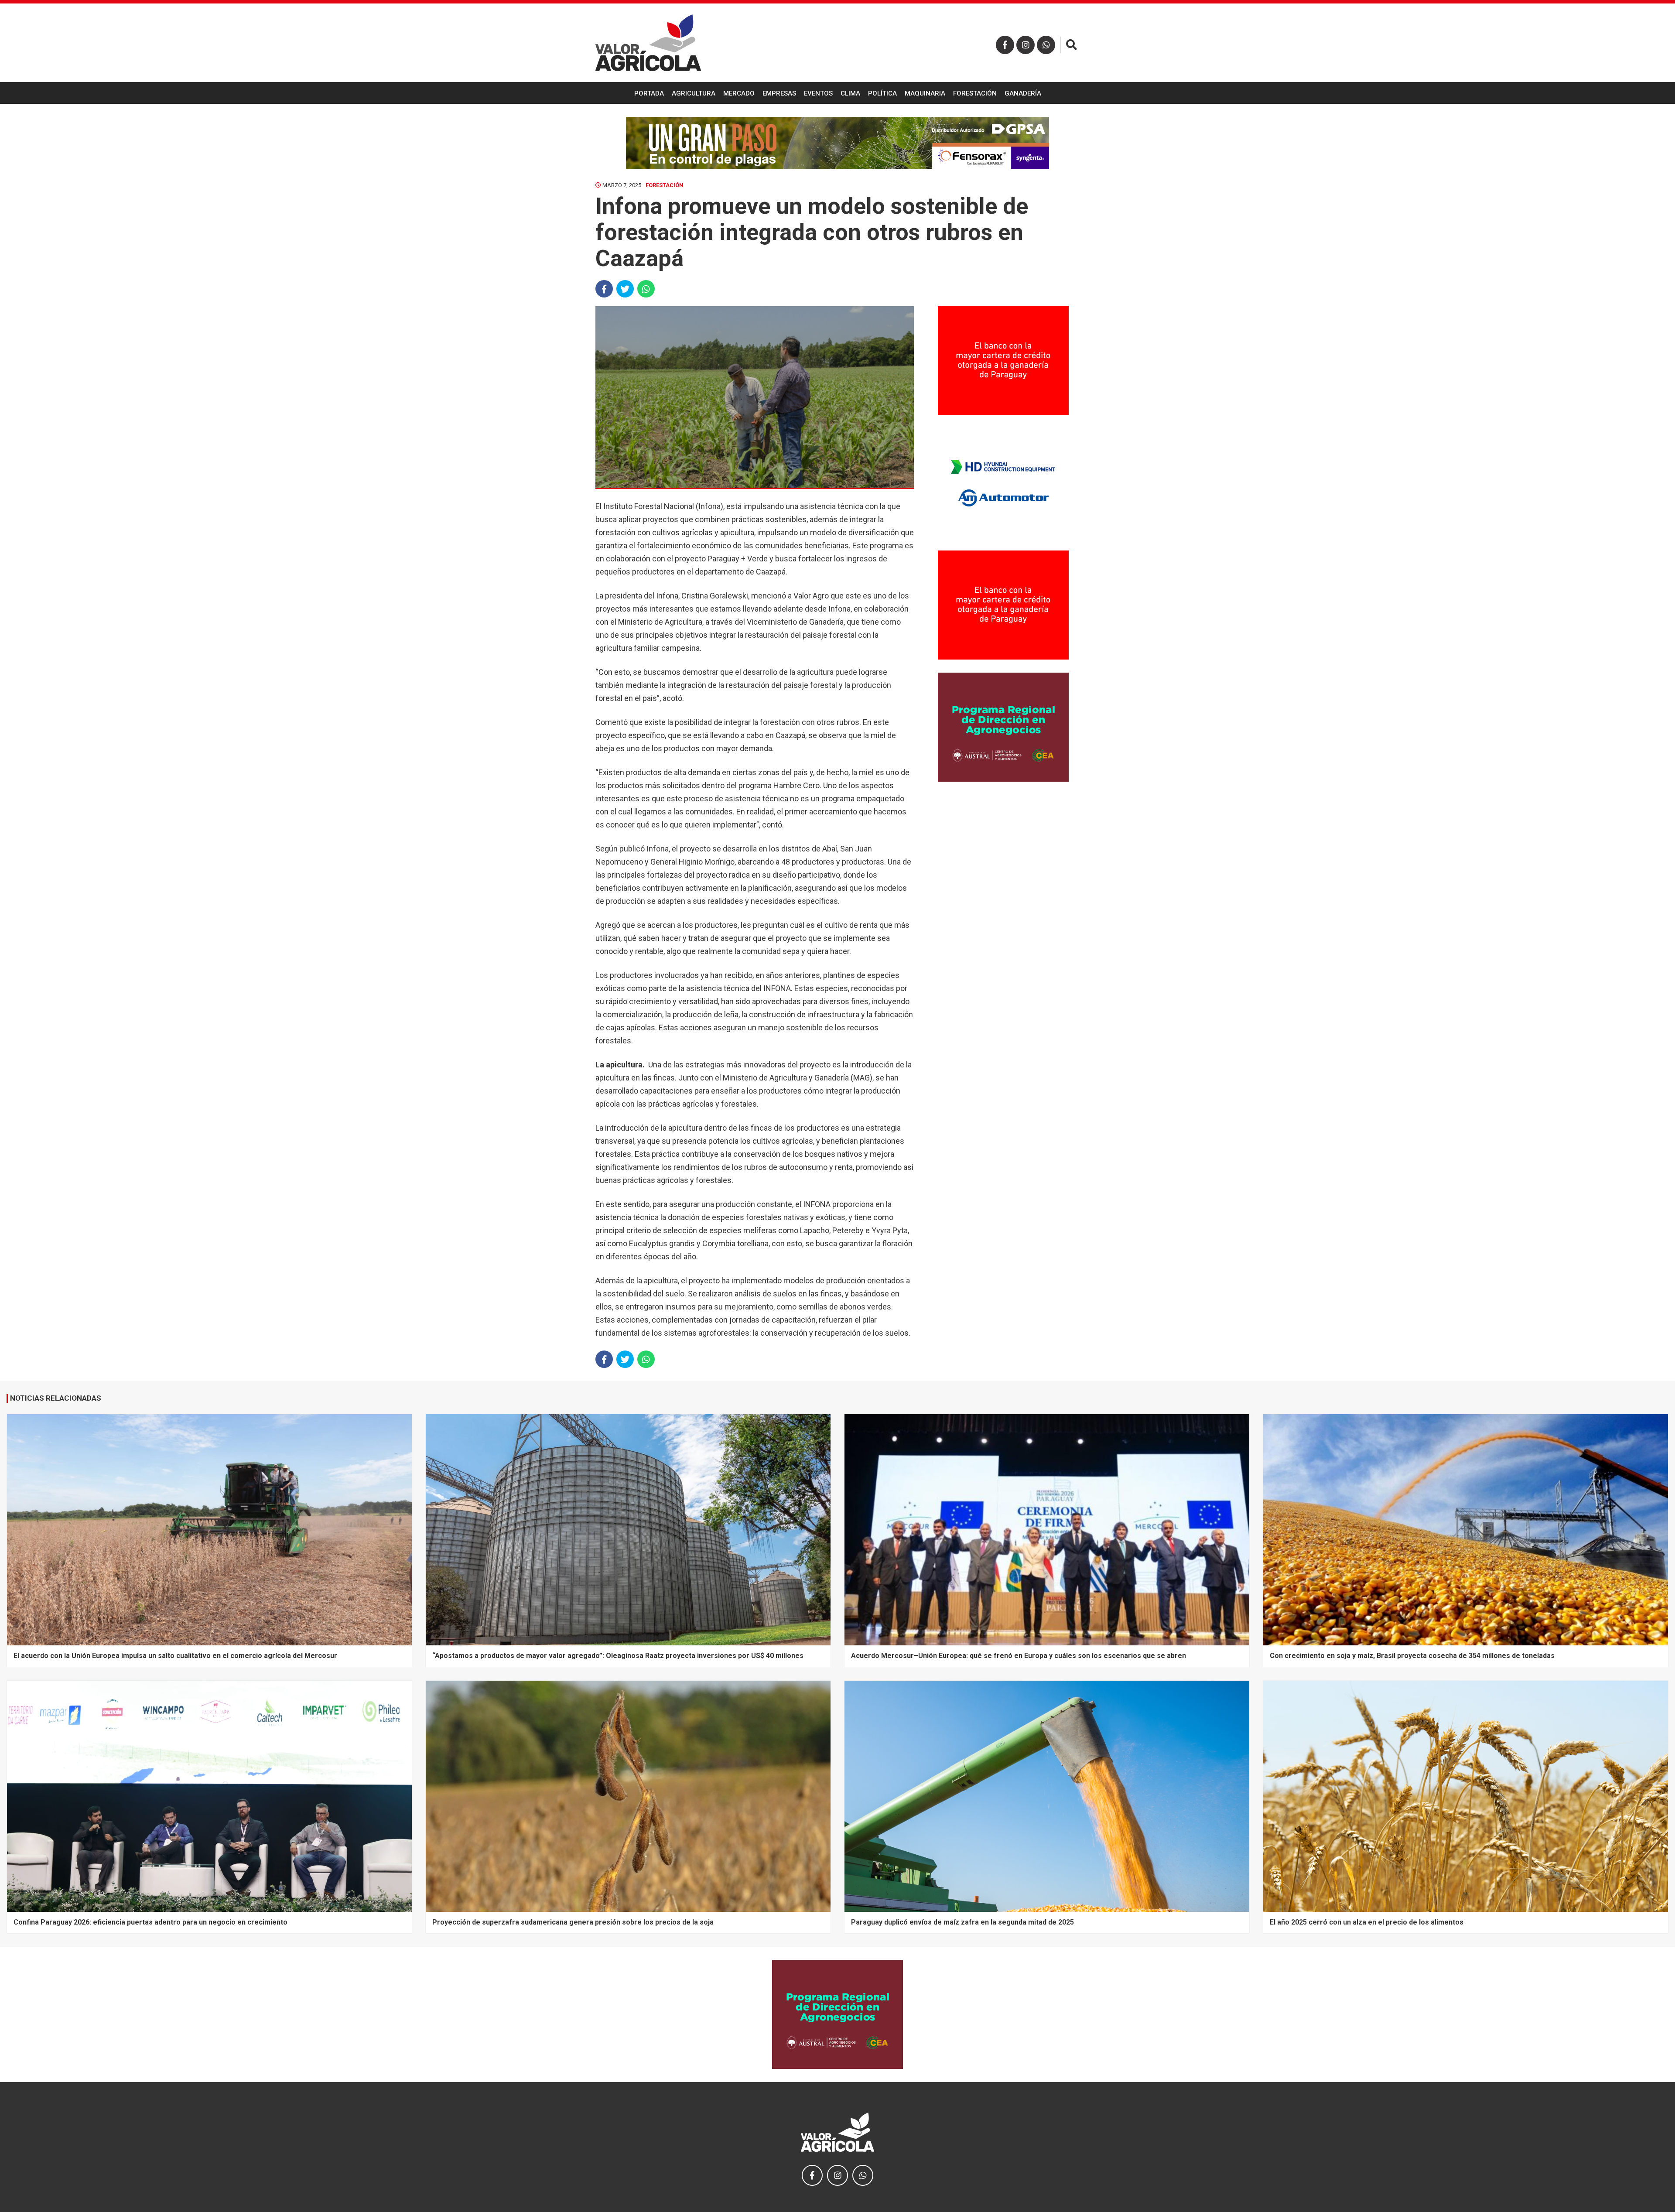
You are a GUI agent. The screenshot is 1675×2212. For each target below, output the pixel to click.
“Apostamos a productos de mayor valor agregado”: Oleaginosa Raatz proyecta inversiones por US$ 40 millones (618, 1656)
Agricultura (694, 93)
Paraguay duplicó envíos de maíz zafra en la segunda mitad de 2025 (962, 1922)
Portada (649, 93)
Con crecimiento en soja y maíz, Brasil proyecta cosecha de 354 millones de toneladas (1412, 1656)
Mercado (739, 93)
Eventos (818, 93)
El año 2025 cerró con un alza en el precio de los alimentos (1367, 1922)
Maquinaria (925, 93)
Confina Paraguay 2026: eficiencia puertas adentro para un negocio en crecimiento (150, 1922)
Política (882, 93)
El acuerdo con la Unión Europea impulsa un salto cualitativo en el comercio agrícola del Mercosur (175, 1656)
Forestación (975, 93)
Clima (850, 93)
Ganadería (1023, 93)
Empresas (779, 93)
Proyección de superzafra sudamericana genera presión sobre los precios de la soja (573, 1922)
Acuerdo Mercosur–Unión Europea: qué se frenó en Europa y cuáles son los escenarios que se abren (1019, 1656)
